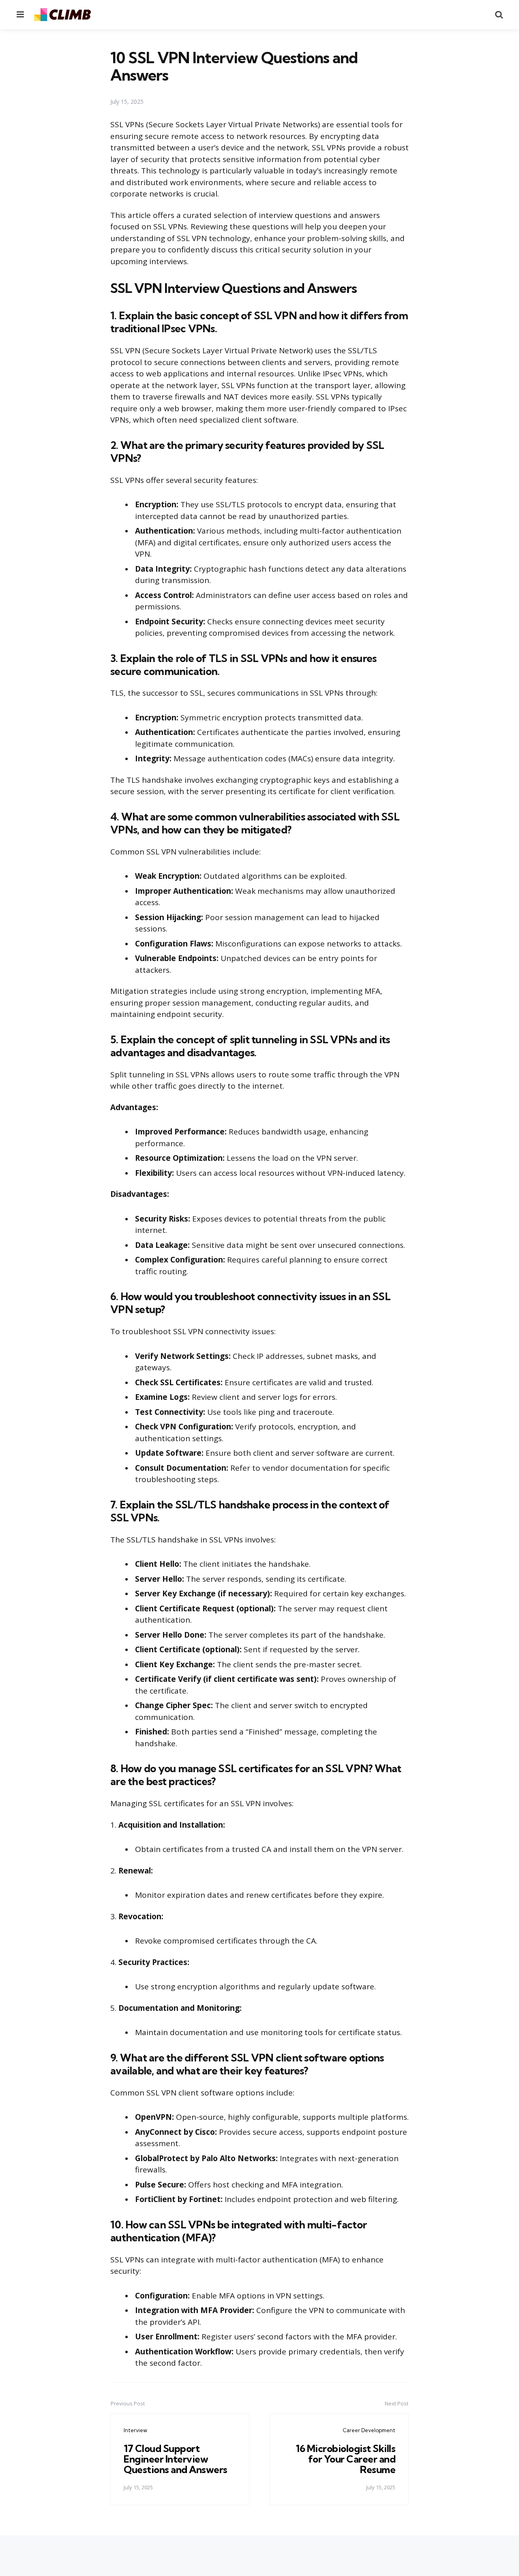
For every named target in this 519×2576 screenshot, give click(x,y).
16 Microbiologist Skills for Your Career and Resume (345, 2459)
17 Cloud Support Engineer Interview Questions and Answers (176, 2459)
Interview (135, 2430)
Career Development (369, 2430)
